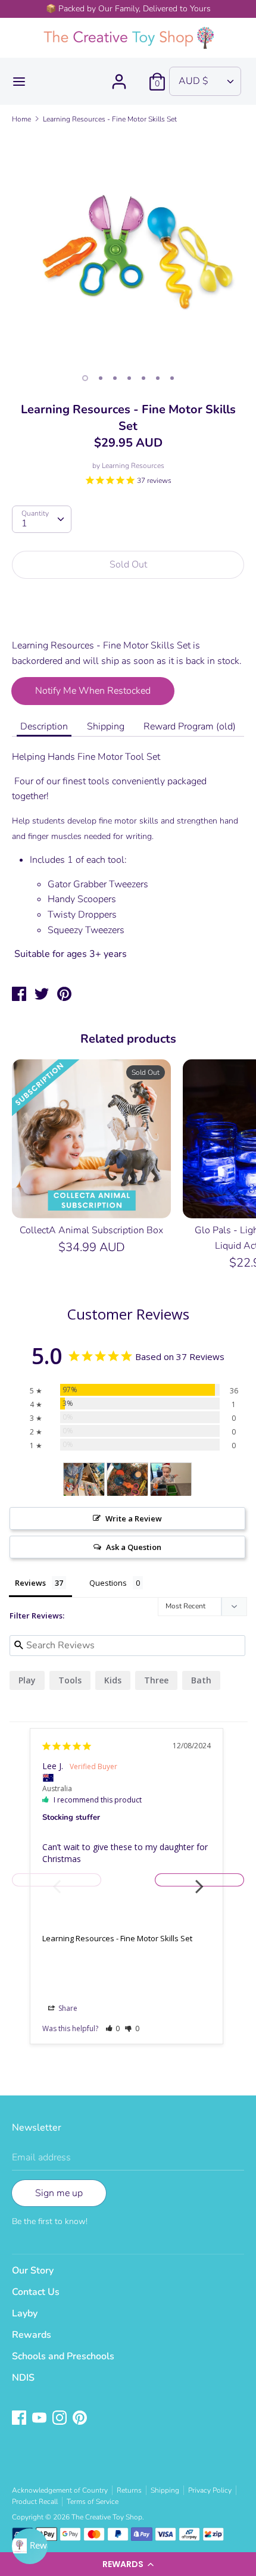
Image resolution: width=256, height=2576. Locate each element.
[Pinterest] (81, 2419)
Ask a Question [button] (134, 1547)
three (156, 1680)
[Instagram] (61, 2419)
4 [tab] (129, 378)
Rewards (32, 2335)
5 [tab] (143, 378)
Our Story (33, 2271)
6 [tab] (158, 378)
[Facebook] (20, 2419)
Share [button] (67, 2008)
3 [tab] (115, 378)
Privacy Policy (210, 2490)
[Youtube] (40, 2419)
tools (70, 1680)
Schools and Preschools (63, 2356)
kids (113, 1680)
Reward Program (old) (190, 726)
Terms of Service (93, 2502)
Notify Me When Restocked (93, 691)
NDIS (23, 2378)
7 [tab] (172, 378)
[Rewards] (30, 2546)
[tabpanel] (128, 250)
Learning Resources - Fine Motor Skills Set (117, 1938)
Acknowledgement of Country (60, 2490)
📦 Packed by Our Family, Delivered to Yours (128, 9)
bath (201, 1680)
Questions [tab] (108, 1583)
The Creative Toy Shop (107, 2517)
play (27, 1680)
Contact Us (36, 2292)
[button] (128, 2564)
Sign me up (59, 2193)
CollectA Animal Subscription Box (91, 1230)
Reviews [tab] (30, 1583)
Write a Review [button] (134, 1518)
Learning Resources (133, 466)
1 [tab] (85, 378)
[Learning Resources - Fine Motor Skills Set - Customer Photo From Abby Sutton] (84, 1479)
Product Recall (35, 2502)
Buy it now (129, 616)
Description (44, 726)
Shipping (106, 726)
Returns (129, 2490)
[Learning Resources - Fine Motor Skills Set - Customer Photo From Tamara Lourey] (127, 1479)
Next (199, 1880)
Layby (25, 2313)
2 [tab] (101, 378)
